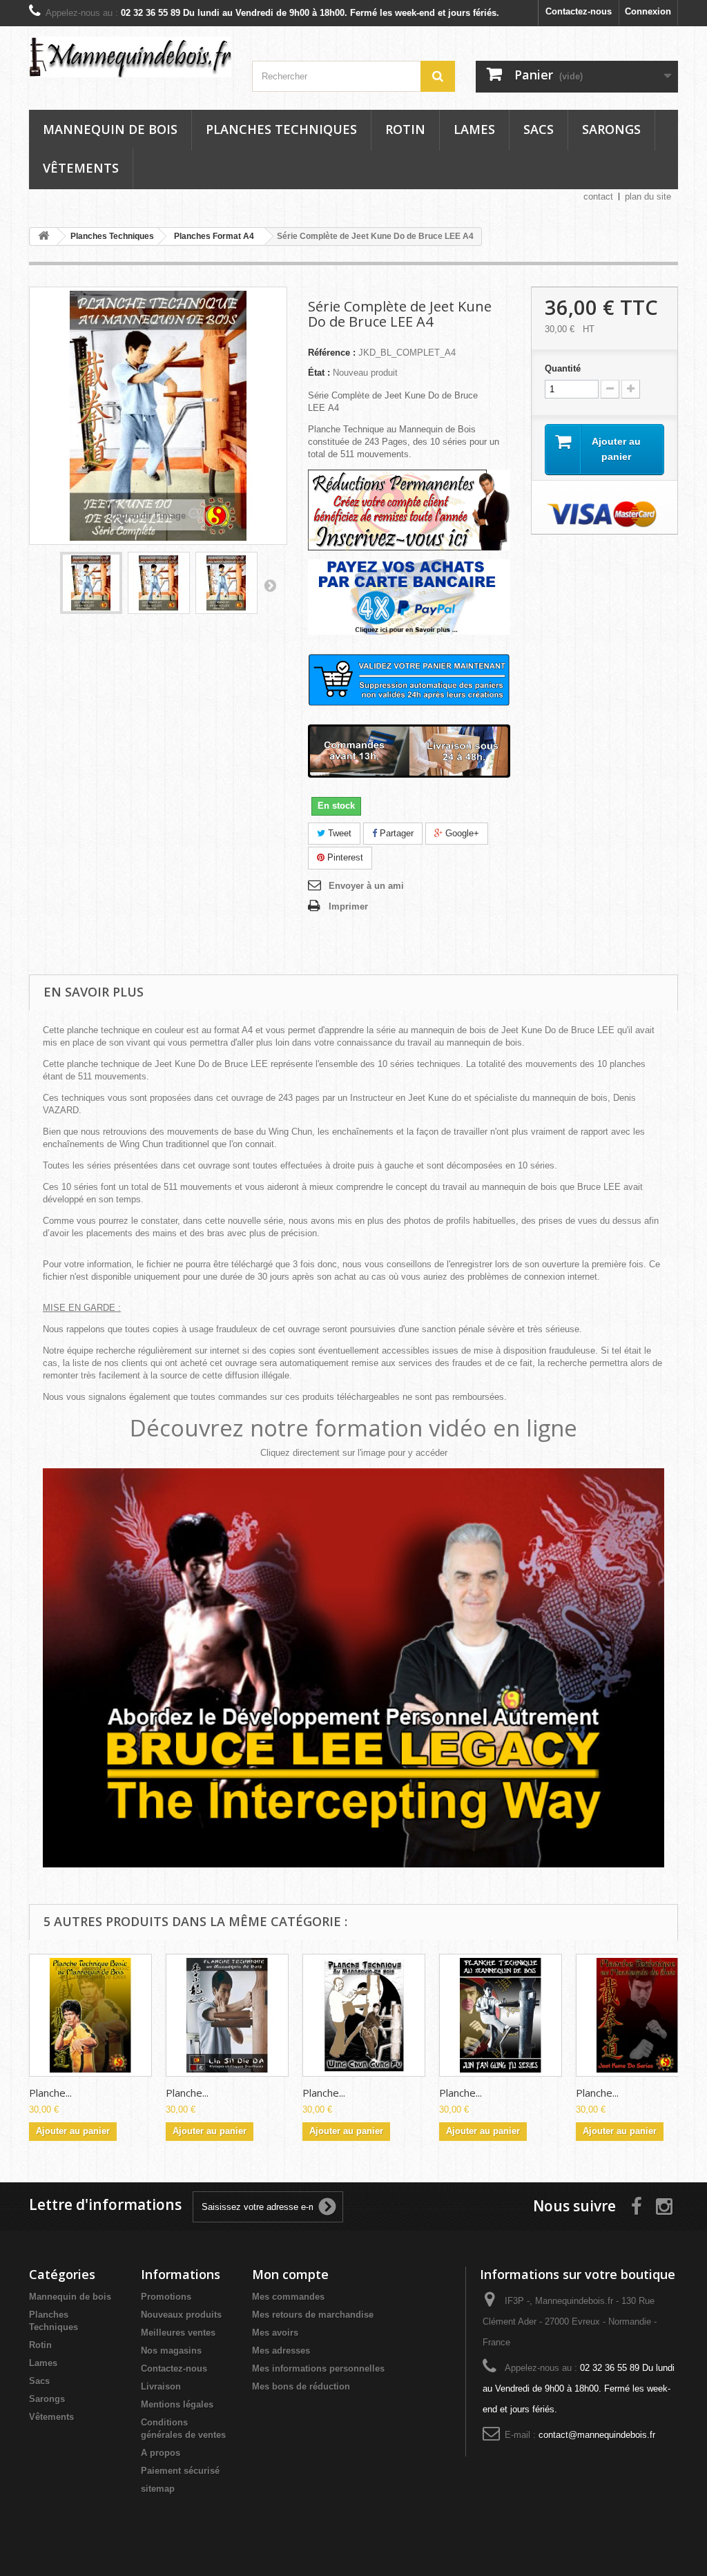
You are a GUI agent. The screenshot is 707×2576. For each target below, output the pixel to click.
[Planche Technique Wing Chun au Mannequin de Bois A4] (364, 2015)
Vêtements (81, 168)
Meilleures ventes (178, 2333)
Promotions (166, 2297)
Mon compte (290, 2274)
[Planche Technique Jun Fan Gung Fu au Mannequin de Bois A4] (501, 2015)
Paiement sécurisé (180, 2471)
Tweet (338, 833)
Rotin (405, 129)
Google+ (461, 833)
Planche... (50, 2093)
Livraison (161, 2386)
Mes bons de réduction (301, 2386)
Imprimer (348, 906)
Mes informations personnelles (318, 2368)
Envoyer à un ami (366, 886)
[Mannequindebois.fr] (130, 57)
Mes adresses (281, 2351)
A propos (161, 2453)
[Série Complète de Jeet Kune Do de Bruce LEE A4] (91, 583)
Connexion (648, 11)
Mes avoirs (275, 2333)
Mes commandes (288, 2297)
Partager (395, 833)
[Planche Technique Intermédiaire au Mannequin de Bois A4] (227, 2015)
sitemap (158, 2489)
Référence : (332, 353)
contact (598, 196)
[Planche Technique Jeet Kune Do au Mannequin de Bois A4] (637, 2015)
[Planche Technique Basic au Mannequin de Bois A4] (90, 2015)
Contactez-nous (579, 11)
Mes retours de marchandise (313, 2315)
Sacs (539, 129)
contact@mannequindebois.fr (597, 2435)
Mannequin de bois (110, 129)
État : (319, 373)
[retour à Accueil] (43, 237)
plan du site (648, 196)
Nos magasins (171, 2351)
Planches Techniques (281, 129)
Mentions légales (177, 2404)
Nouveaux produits (181, 2315)
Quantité (563, 368)
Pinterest (344, 857)
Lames (474, 129)
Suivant (270, 585)
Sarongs (611, 129)
